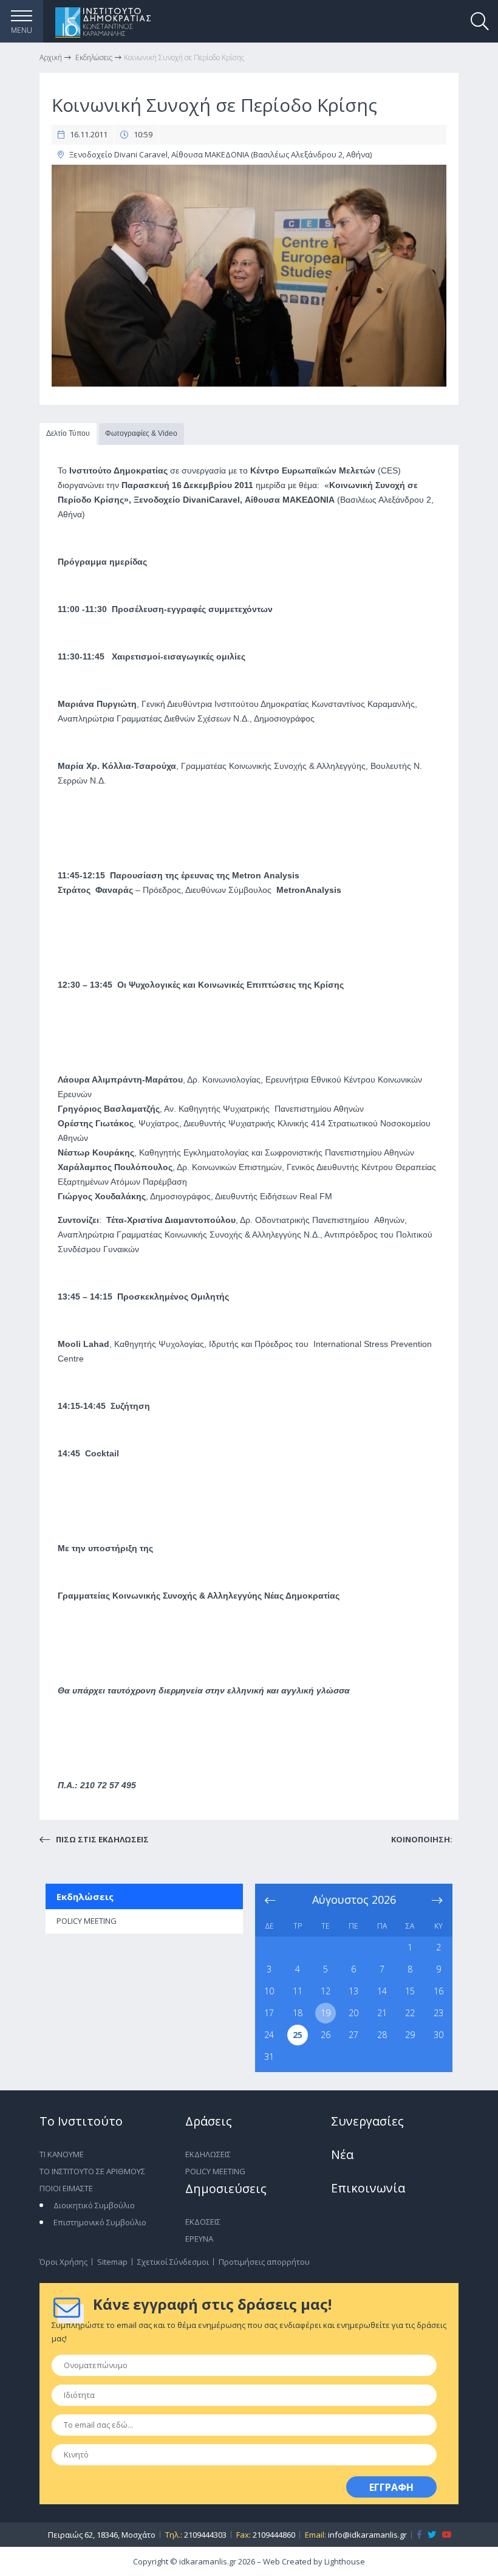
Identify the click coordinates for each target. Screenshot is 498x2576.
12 (326, 1991)
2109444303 (205, 2535)
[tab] (68, 434)
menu (22, 30)
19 (326, 2013)
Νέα (342, 2154)
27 (353, 2035)
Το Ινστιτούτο (81, 2121)
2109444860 (274, 2535)
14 (382, 1991)
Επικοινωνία (368, 2188)
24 (269, 2035)
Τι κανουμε (62, 2154)
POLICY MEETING (87, 1921)
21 (382, 2013)
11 (298, 1991)
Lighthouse (345, 2561)
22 (410, 2013)
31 (269, 2057)
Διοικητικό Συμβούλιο (94, 2205)
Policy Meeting (215, 2171)
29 (410, 2035)
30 (438, 2035)
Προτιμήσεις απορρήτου (264, 2262)
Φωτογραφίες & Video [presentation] (141, 433)
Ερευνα (199, 2239)
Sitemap (112, 2262)
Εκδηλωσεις (208, 2154)
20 (353, 2013)
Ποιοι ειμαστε (66, 2188)
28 (382, 2035)
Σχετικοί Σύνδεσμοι (173, 2262)
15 (410, 1991)
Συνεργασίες (367, 2121)
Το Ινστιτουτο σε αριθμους (92, 2171)
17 (269, 2013)
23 (438, 2013)
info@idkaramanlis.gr (367, 2535)
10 (269, 1991)
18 (298, 2013)
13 (353, 1991)
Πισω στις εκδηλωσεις (101, 1839)
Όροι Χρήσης (63, 2262)
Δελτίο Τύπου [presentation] (68, 433)
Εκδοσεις (203, 2222)
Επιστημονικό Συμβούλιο (100, 2222)
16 (438, 1991)
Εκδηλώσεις (85, 1896)
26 (326, 2035)
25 (298, 2035)
